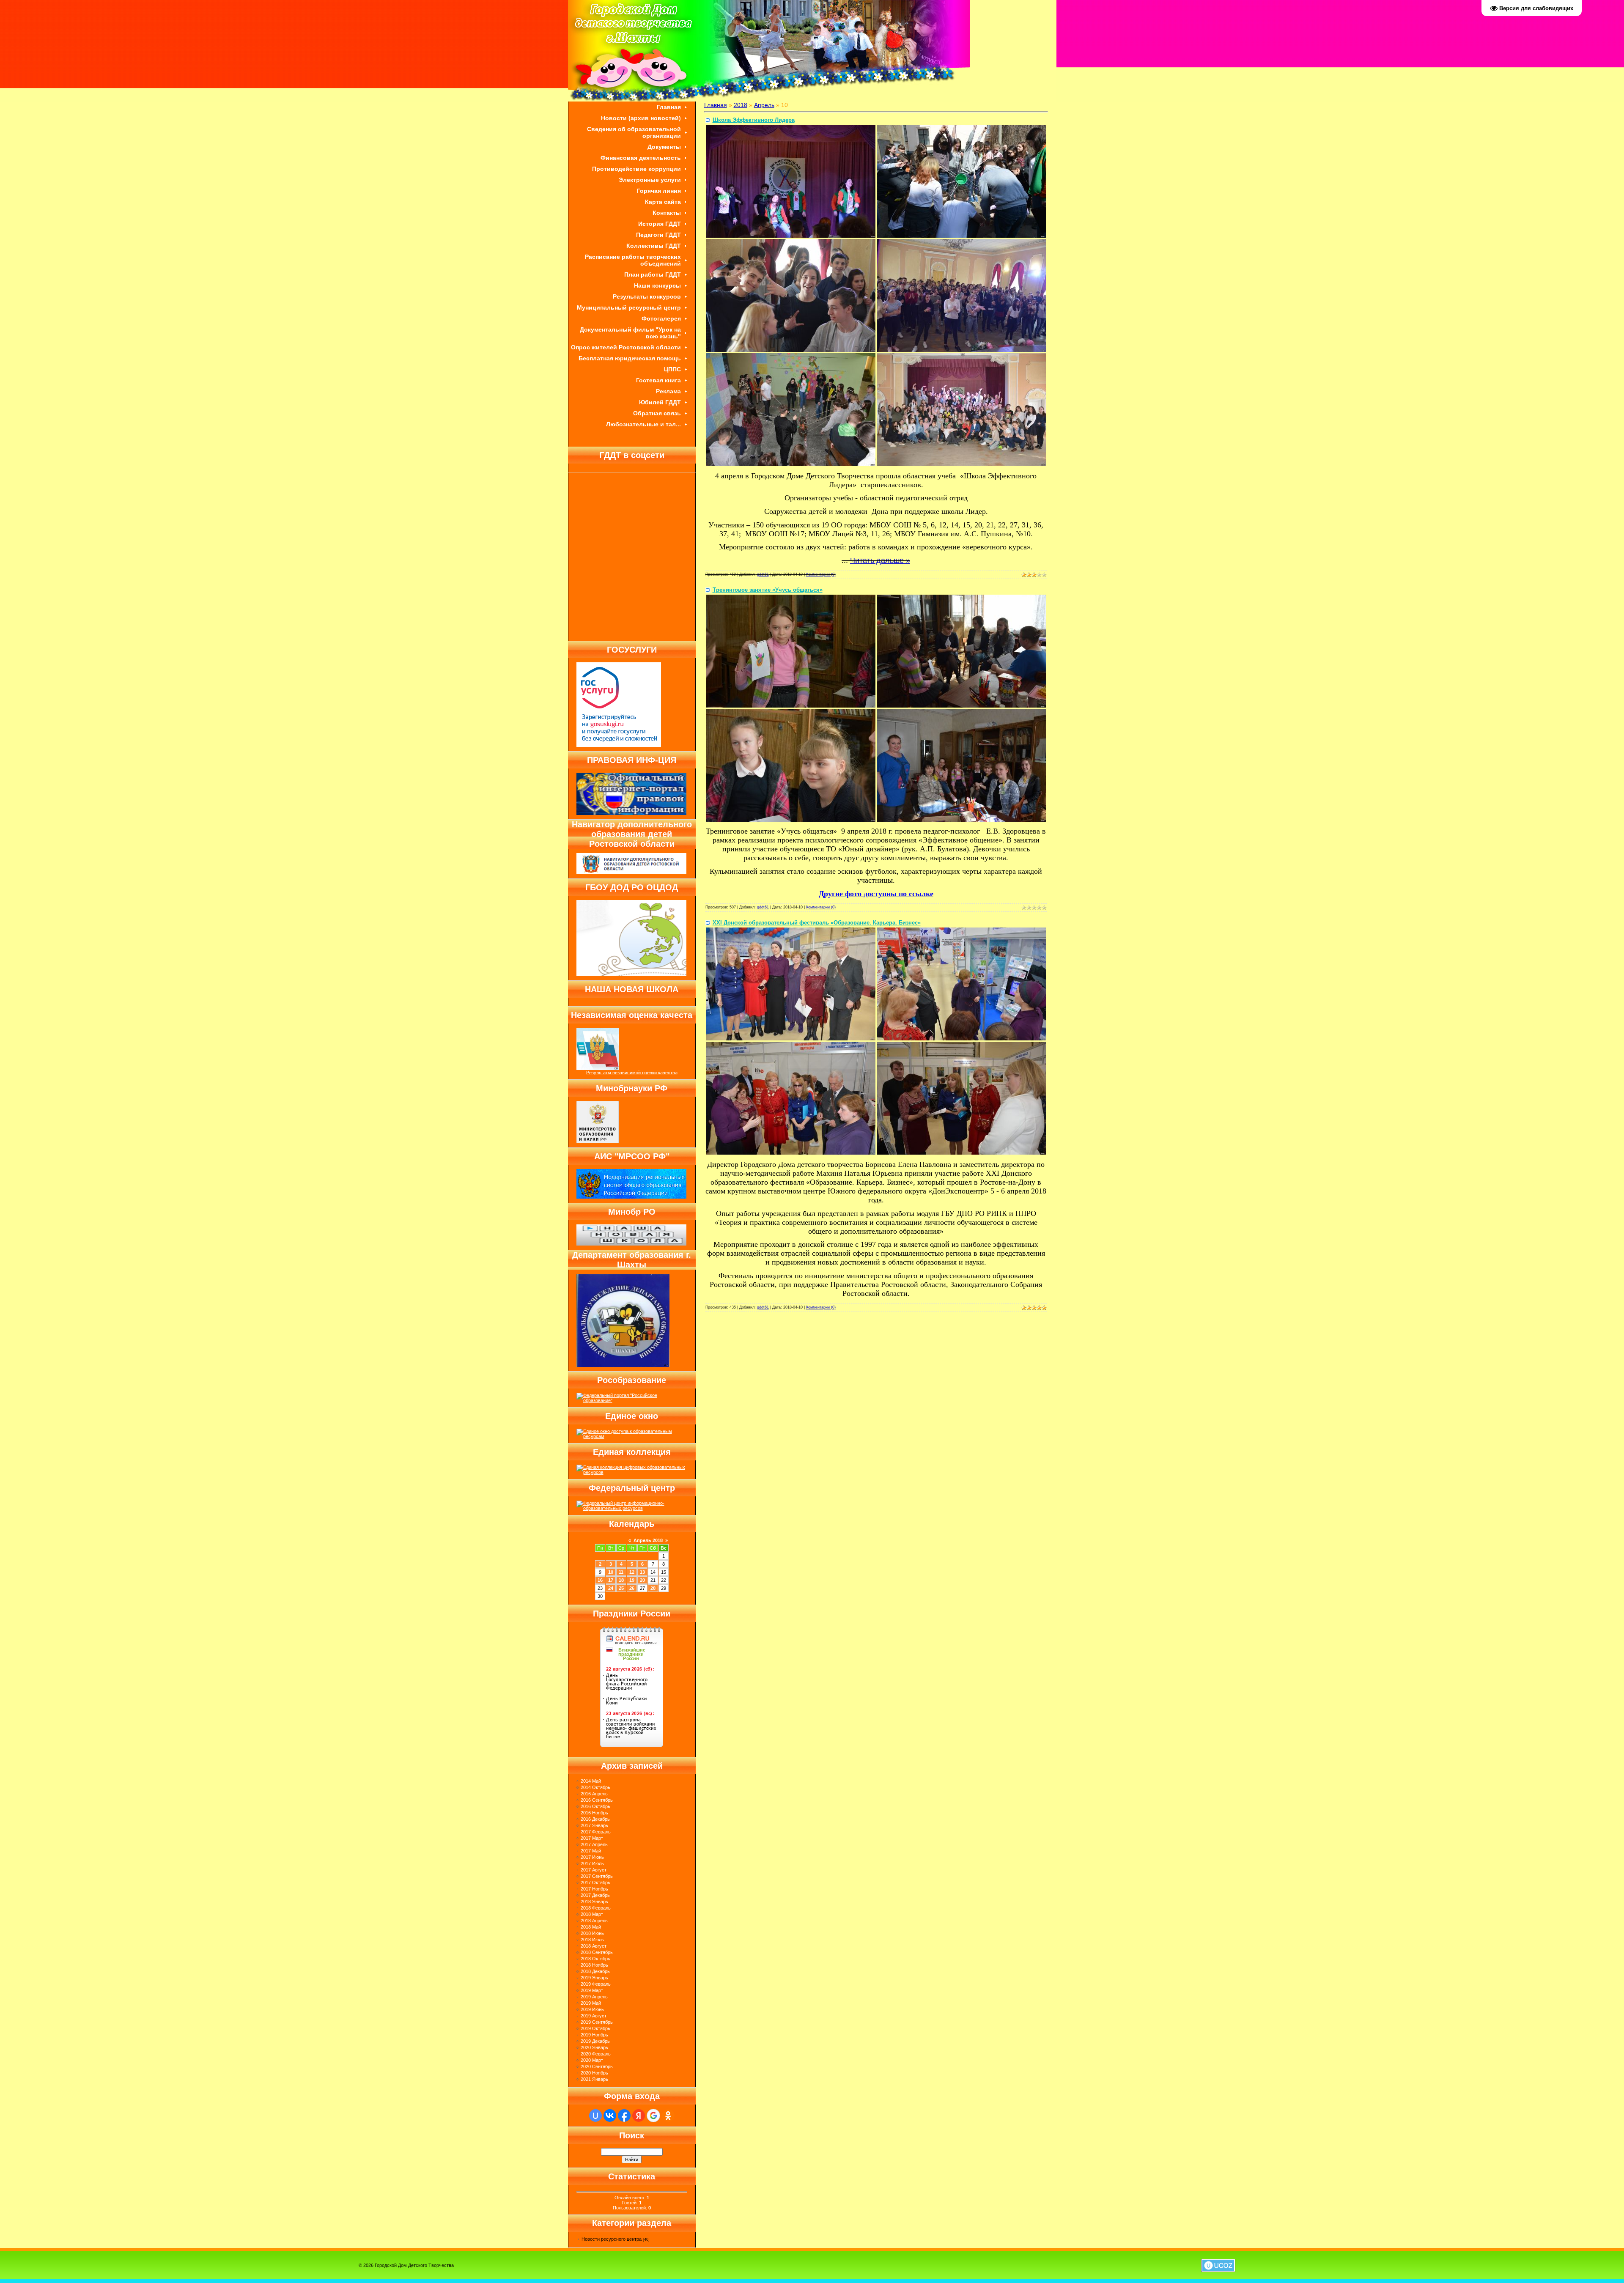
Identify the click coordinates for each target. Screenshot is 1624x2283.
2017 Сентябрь (597, 1876)
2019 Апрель (594, 1997)
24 (611, 1588)
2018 (741, 105)
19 (632, 1580)
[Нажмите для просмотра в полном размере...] (791, 236)
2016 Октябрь (595, 1806)
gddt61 (763, 574)
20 (642, 1580)
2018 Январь (594, 1902)
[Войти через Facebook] (624, 2116)
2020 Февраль (596, 2054)
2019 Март (592, 1990)
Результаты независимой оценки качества (632, 1073)
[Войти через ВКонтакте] (610, 2116)
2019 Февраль (596, 1984)
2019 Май (591, 2003)
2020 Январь (594, 2047)
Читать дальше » (880, 560)
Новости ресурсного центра (612, 2239)
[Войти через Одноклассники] (668, 2116)
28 (653, 1588)
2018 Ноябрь (594, 1965)
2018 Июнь (592, 1933)
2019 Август (594, 2016)
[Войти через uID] (595, 2116)
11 (621, 1572)
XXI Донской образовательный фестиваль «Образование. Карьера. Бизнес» (817, 923)
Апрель (764, 105)
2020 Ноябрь (594, 2073)
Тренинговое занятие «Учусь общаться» (768, 590)
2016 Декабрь (595, 1819)
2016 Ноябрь (594, 1813)
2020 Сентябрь (597, 2066)
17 (611, 1580)
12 (632, 1572)
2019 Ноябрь (594, 2035)
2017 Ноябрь (594, 1889)
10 (611, 1572)
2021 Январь (594, 2079)
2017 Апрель (594, 1844)
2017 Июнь (592, 1857)
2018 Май (591, 1927)
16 (600, 1580)
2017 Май (591, 1851)
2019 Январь (594, 1978)
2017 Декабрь (595, 1895)
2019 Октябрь (595, 2028)
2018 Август (594, 1946)
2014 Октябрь (595, 1787)
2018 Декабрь (595, 1971)
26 (632, 1588)
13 (642, 1572)
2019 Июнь (592, 2009)
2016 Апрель (594, 1794)
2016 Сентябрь (597, 1800)
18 (621, 1580)
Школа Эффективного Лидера (754, 120)
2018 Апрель (594, 1921)
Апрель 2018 (648, 1540)
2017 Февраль (596, 1832)
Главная (716, 105)
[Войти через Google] (653, 2116)
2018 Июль (592, 1940)
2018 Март (592, 1914)
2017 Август (594, 1870)
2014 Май (591, 1781)
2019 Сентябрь (597, 2022)
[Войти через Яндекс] (639, 2116)
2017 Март (592, 1838)
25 (621, 1588)
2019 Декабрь (595, 2041)
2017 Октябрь (595, 1882)
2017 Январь (594, 1825)
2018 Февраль (596, 1908)
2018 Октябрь (595, 1959)
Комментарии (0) (821, 574)
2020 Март (592, 2060)
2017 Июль (592, 1863)
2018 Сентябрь (597, 1952)
